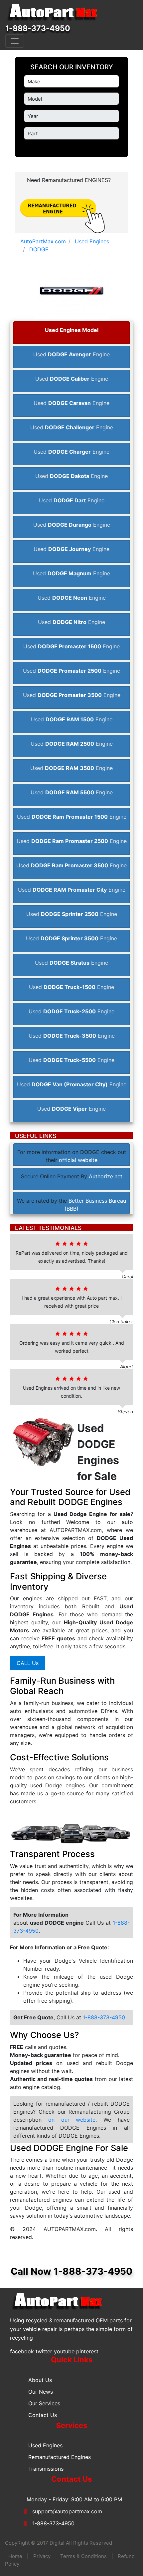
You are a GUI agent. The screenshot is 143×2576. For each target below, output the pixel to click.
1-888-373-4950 (38, 28)
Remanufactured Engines (60, 2457)
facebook (22, 2351)
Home (15, 2556)
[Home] (55, 13)
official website (78, 1160)
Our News (41, 2392)
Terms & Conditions (83, 2556)
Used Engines (45, 2445)
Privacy (42, 2556)
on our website (69, 2120)
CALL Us (28, 1663)
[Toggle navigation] (15, 41)
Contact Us (43, 2415)
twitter (44, 2351)
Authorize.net (106, 1176)
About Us (40, 2380)
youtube (64, 2351)
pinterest (87, 2351)
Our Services (44, 2403)
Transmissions (46, 2469)
